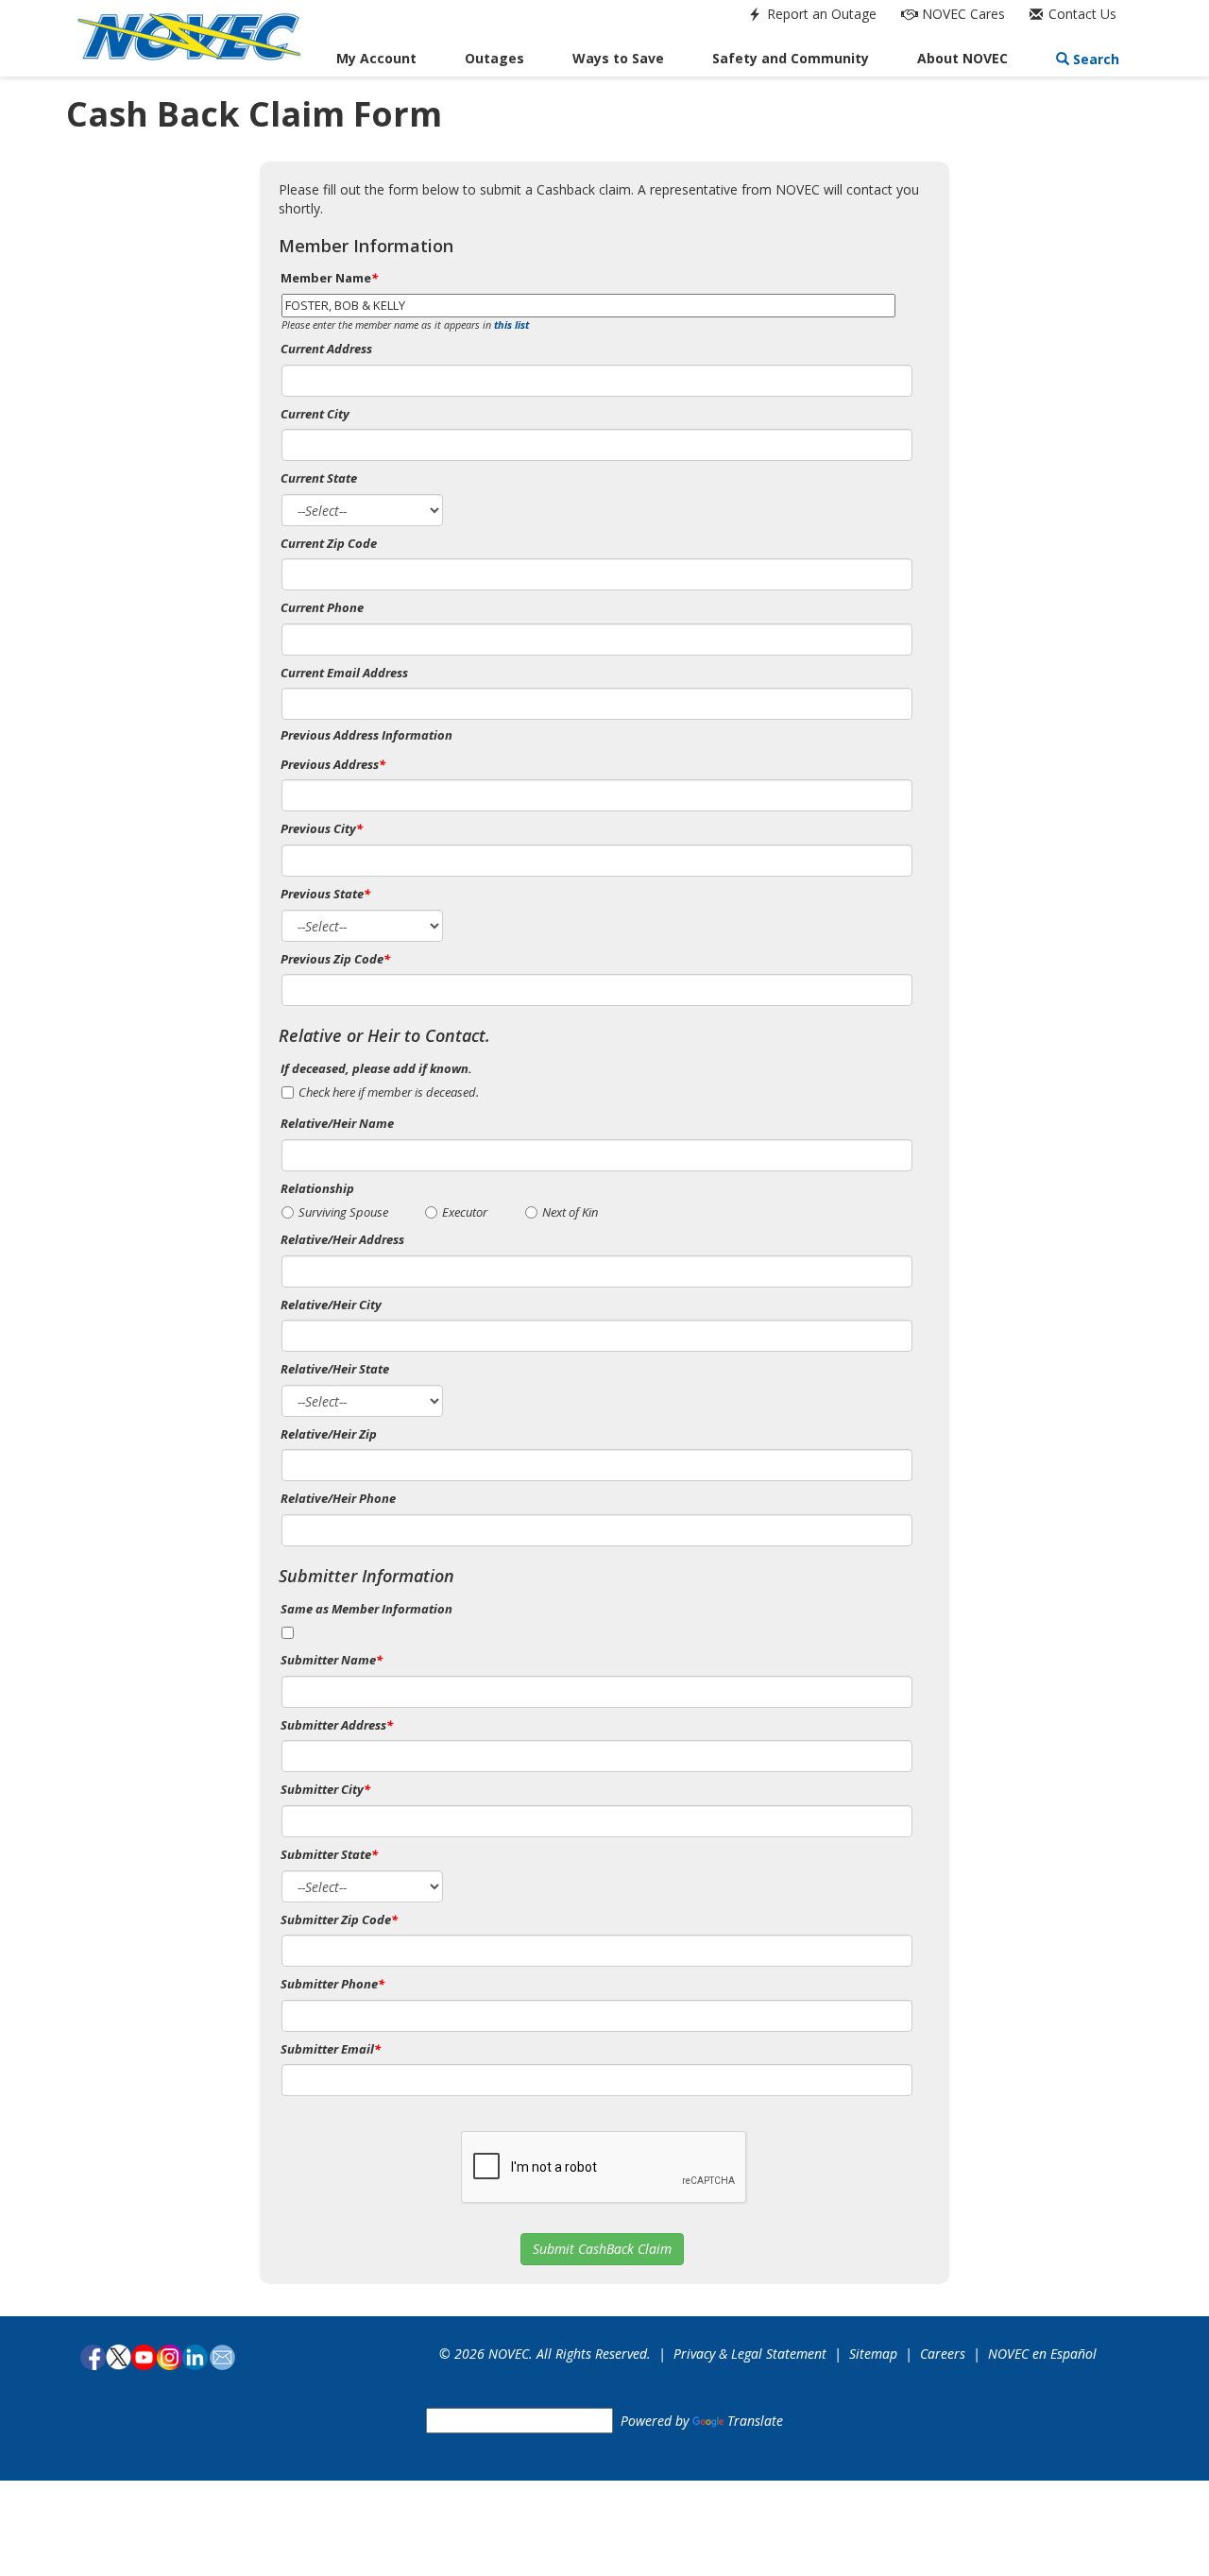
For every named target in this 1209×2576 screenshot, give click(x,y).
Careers (943, 2354)
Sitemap (873, 2354)
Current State (319, 478)
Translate (755, 2421)
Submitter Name (332, 1660)
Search (1094, 59)
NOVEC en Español (1042, 2354)
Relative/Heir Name (337, 1123)
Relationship (317, 1188)
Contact (1081, 14)
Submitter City (325, 1789)
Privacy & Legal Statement (750, 2354)
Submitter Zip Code (339, 1919)
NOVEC (962, 14)
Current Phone (322, 607)
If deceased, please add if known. (376, 1068)
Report (820, 14)
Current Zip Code (329, 543)
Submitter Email (331, 2049)
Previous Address (333, 764)
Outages (494, 58)
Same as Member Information (366, 1609)
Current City (315, 414)
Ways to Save (618, 58)
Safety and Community (791, 58)
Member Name (329, 278)
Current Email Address (344, 673)
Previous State (325, 894)
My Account (376, 58)
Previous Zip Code (335, 959)
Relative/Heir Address (342, 1239)
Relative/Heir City (331, 1305)
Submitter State (329, 1854)
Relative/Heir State (335, 1369)
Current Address (326, 349)
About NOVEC (962, 58)
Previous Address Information (366, 735)
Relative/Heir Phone (338, 1498)
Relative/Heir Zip (329, 1434)
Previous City (322, 828)
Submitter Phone (332, 1984)
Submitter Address (337, 1725)
